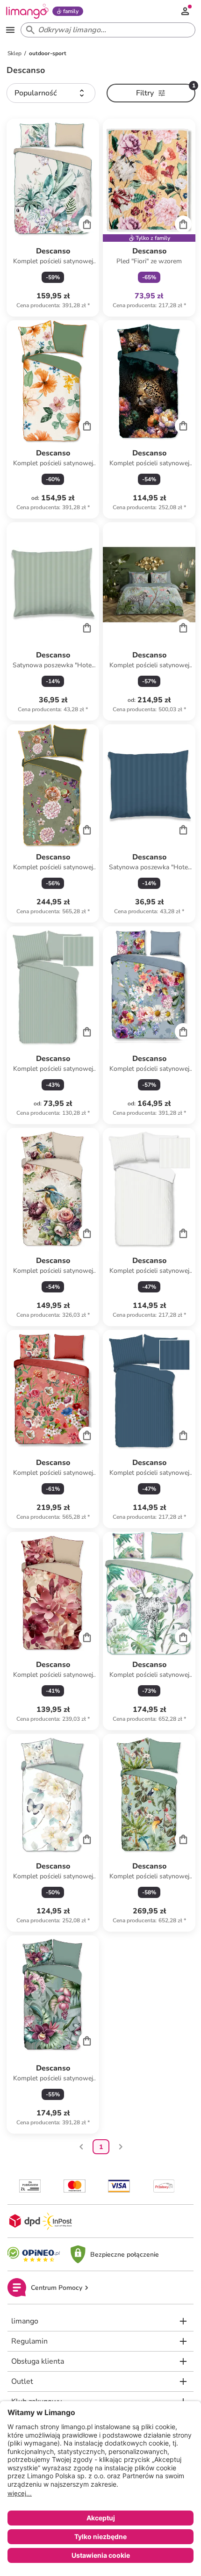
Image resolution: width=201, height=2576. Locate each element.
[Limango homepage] (27, 11)
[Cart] (87, 224)
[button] (51, 93)
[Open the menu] (10, 30)
